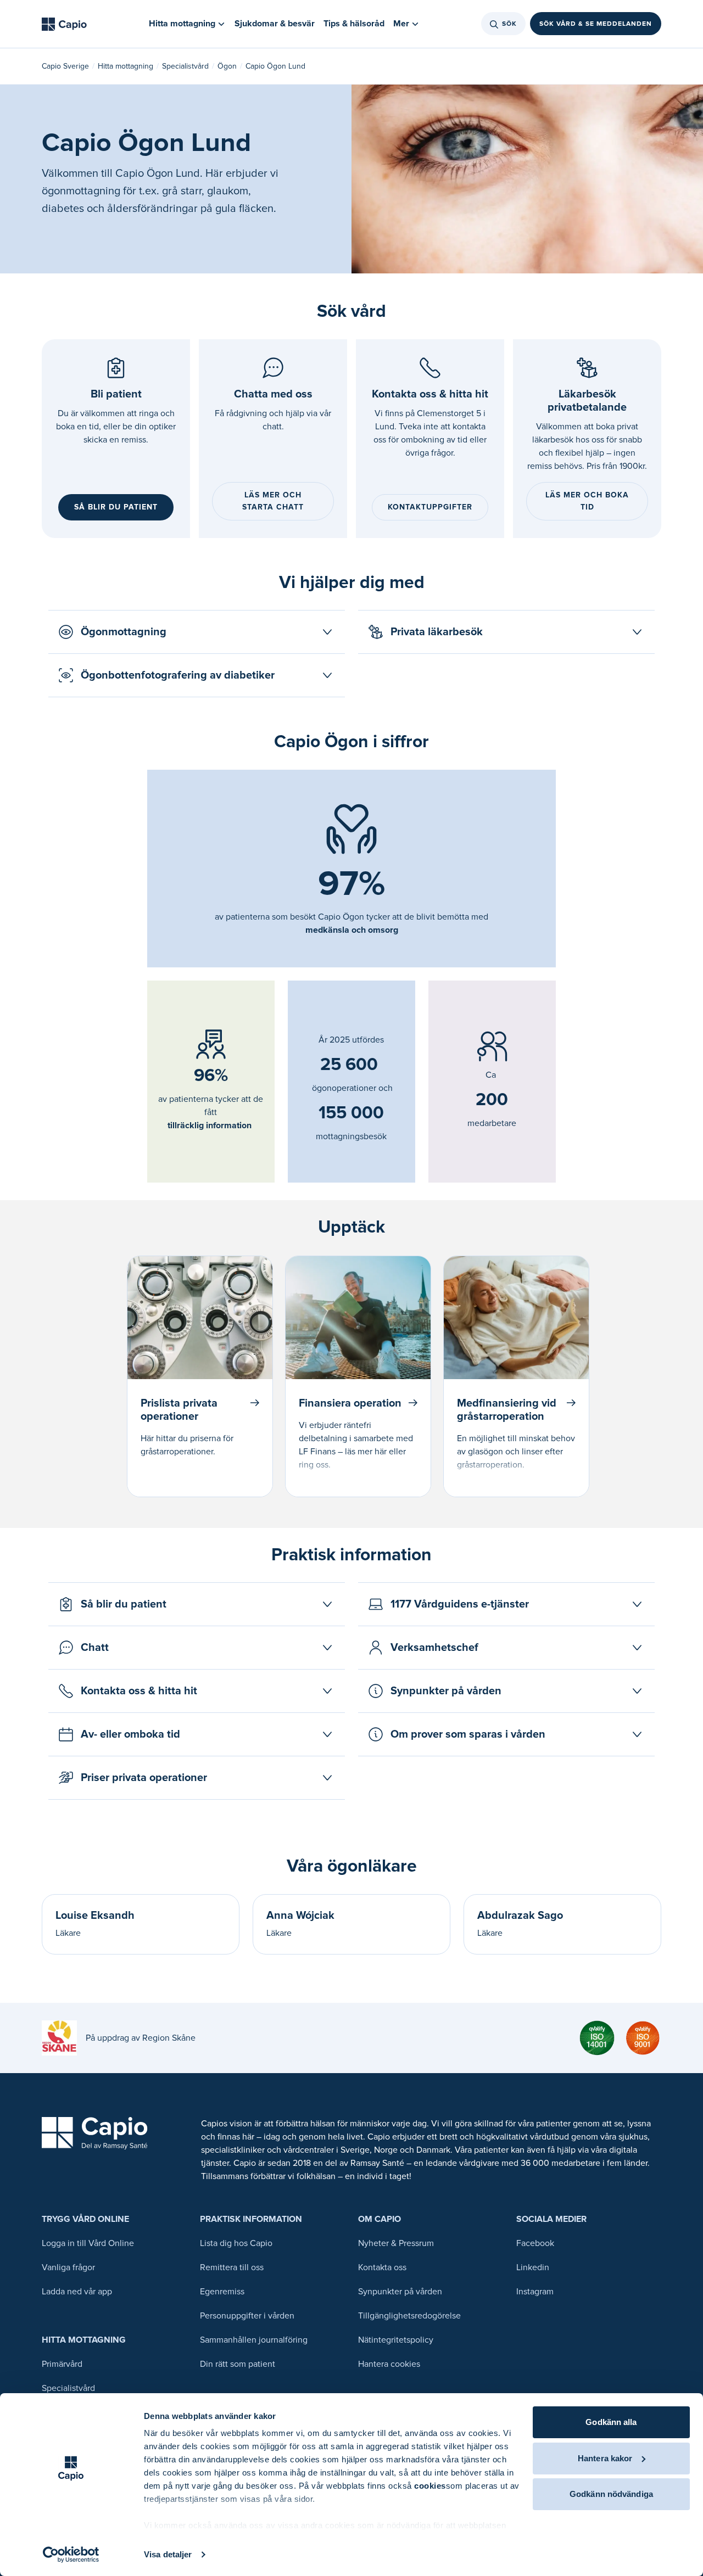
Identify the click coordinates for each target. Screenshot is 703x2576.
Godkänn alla (611, 2422)
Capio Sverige (65, 66)
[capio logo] (95, 2133)
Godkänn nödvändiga (611, 2494)
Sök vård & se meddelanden (596, 24)
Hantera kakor (605, 2458)
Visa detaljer (168, 2554)
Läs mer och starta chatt (273, 501)
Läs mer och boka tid (587, 501)
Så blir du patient (116, 507)
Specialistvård (185, 66)
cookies (430, 2486)
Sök (509, 24)
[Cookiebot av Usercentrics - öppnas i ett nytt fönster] (71, 2555)
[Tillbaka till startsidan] (64, 24)
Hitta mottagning (125, 66)
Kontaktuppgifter (430, 507)
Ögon (227, 66)
